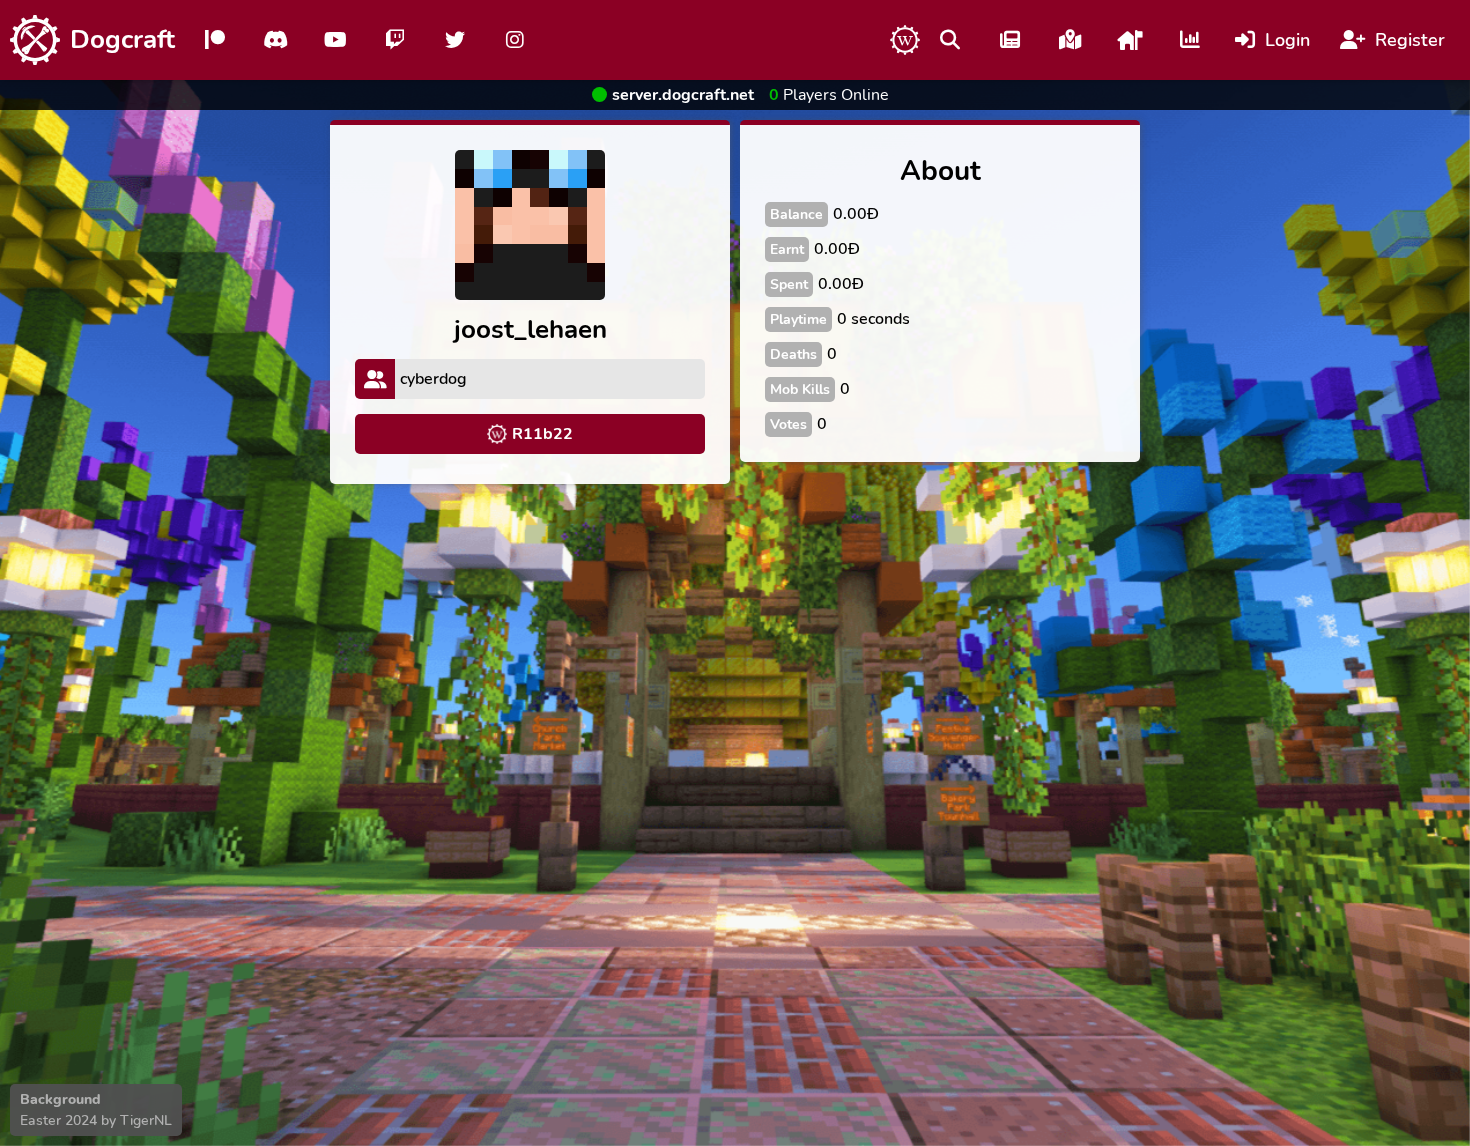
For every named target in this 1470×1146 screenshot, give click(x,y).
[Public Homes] (1130, 40)
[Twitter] (455, 40)
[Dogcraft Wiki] (905, 40)
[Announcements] (1010, 40)
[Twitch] (395, 40)
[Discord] (275, 40)
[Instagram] (515, 40)
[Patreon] (215, 40)
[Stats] (1190, 40)
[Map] (1070, 40)
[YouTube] (335, 40)
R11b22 (542, 434)
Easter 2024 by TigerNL (96, 1120)
